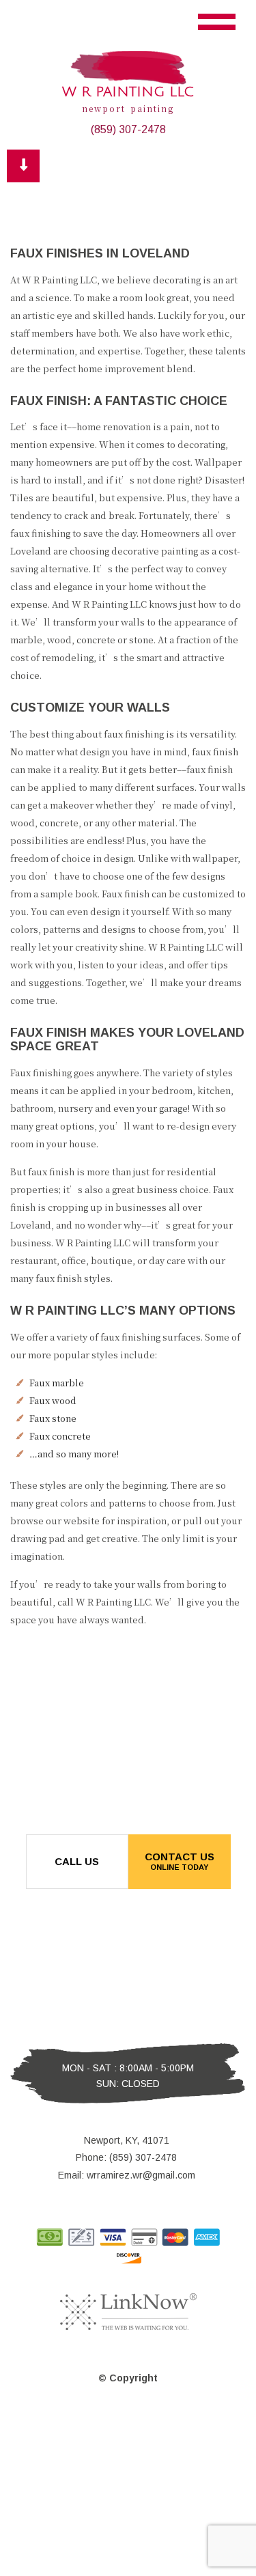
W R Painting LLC (128, 92)
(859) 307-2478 (128, 129)
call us (77, 1861)
